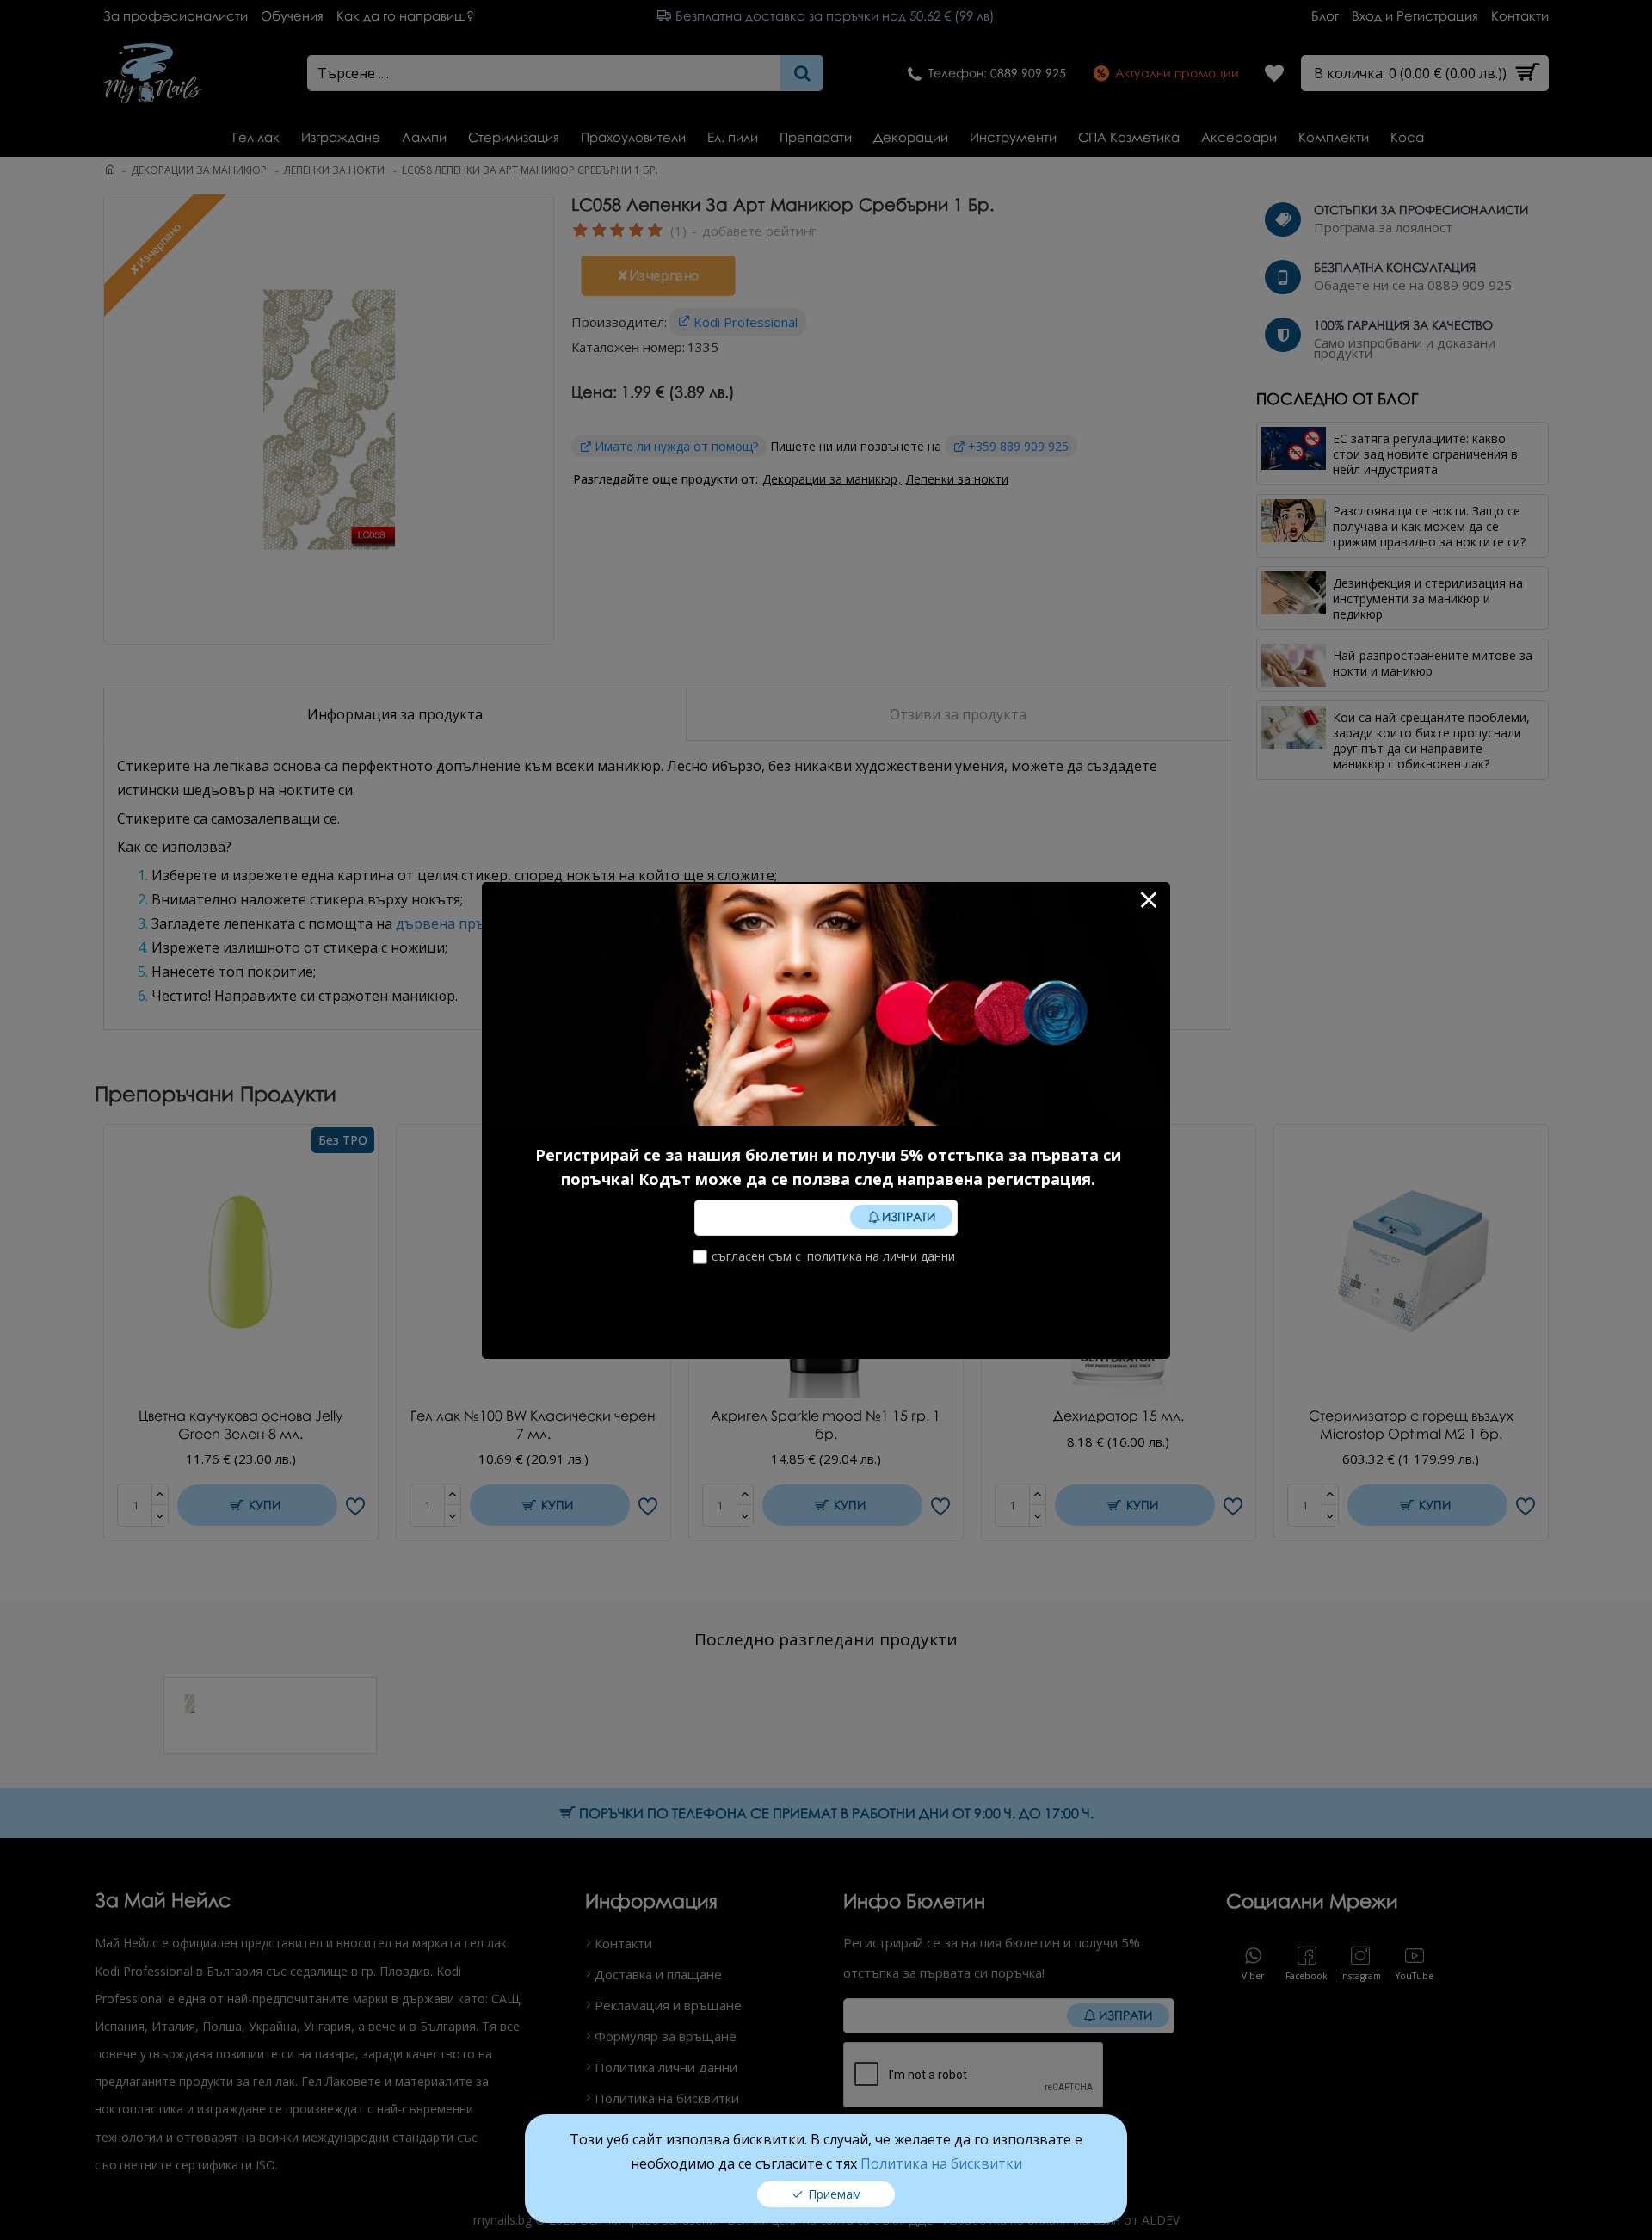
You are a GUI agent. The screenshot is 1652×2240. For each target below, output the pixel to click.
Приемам (835, 2194)
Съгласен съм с (833, 1256)
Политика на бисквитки (941, 2163)
